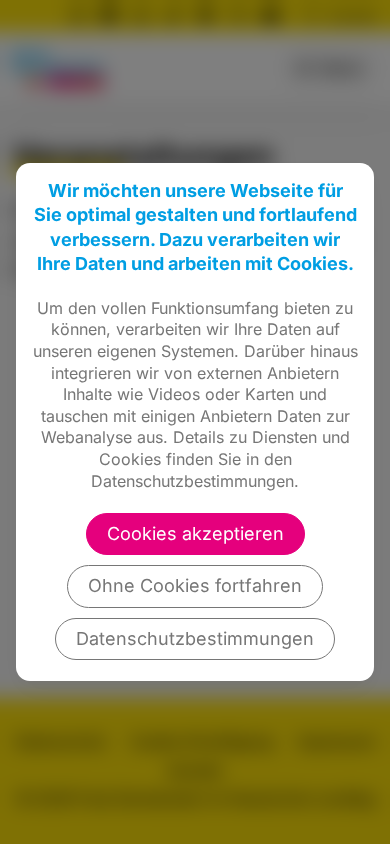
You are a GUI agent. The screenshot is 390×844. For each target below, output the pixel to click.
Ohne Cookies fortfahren (195, 585)
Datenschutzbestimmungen (195, 638)
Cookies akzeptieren (195, 533)
